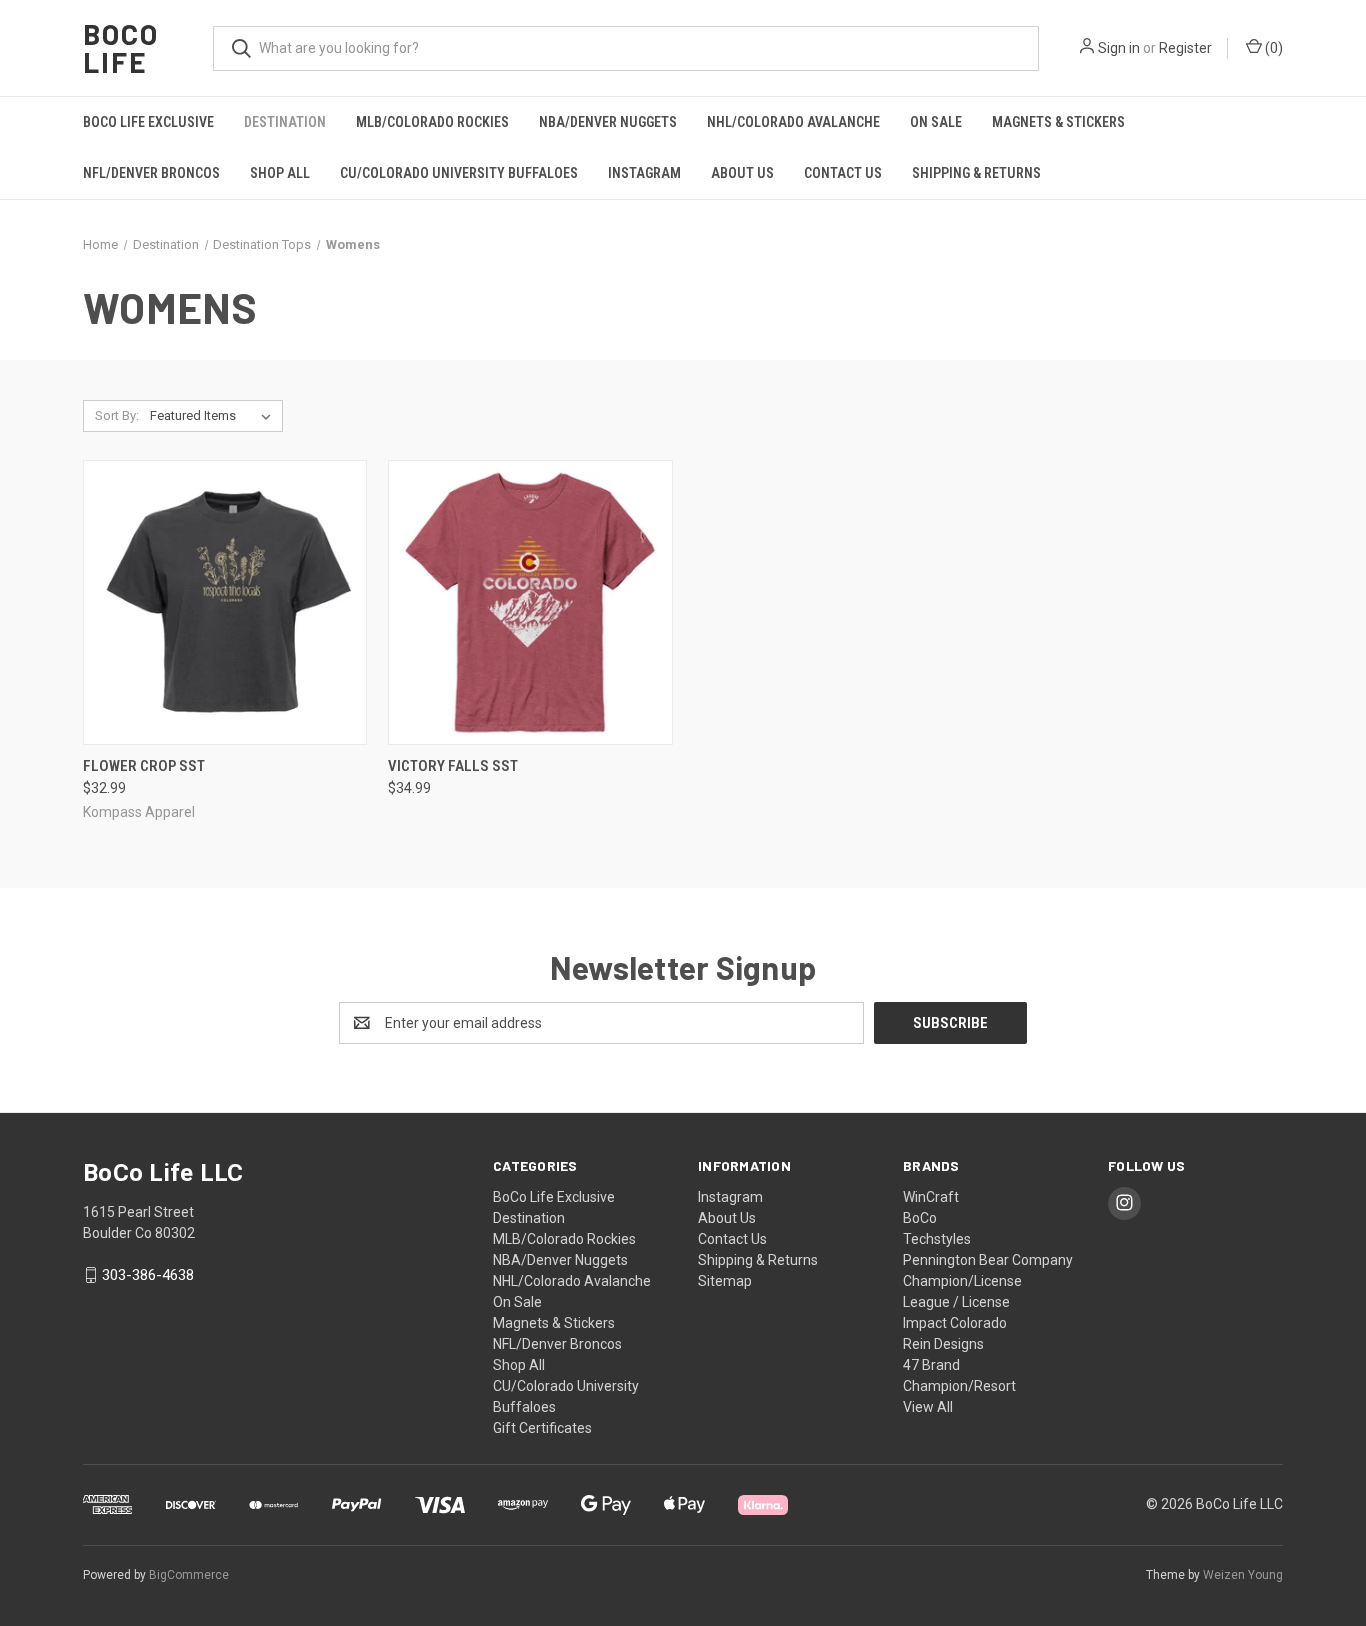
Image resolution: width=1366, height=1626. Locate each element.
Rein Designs (943, 1344)
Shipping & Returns (976, 173)
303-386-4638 (148, 1275)
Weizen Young (1243, 1575)
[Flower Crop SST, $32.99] (225, 602)
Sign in (1119, 48)
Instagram (644, 173)
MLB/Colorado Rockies (432, 122)
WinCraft (931, 1197)
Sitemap (725, 1281)
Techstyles (937, 1239)
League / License (956, 1302)
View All (928, 1407)
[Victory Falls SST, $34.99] (530, 602)
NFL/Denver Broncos (151, 173)
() (1272, 48)
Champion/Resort (959, 1386)
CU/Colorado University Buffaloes (459, 173)
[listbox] (214, 416)
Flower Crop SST (144, 766)
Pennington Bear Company (988, 1260)
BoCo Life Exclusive (148, 122)
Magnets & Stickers (1058, 122)
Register (1185, 48)
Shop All (280, 173)
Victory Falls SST (453, 766)
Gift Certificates (542, 1428)
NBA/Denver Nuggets (608, 122)
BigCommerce (189, 1575)
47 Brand (931, 1365)
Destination (285, 122)
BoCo (920, 1218)
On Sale (936, 122)
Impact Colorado (955, 1323)
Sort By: (117, 415)
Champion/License (962, 1281)
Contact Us (843, 173)
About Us (742, 173)
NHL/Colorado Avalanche (793, 122)
